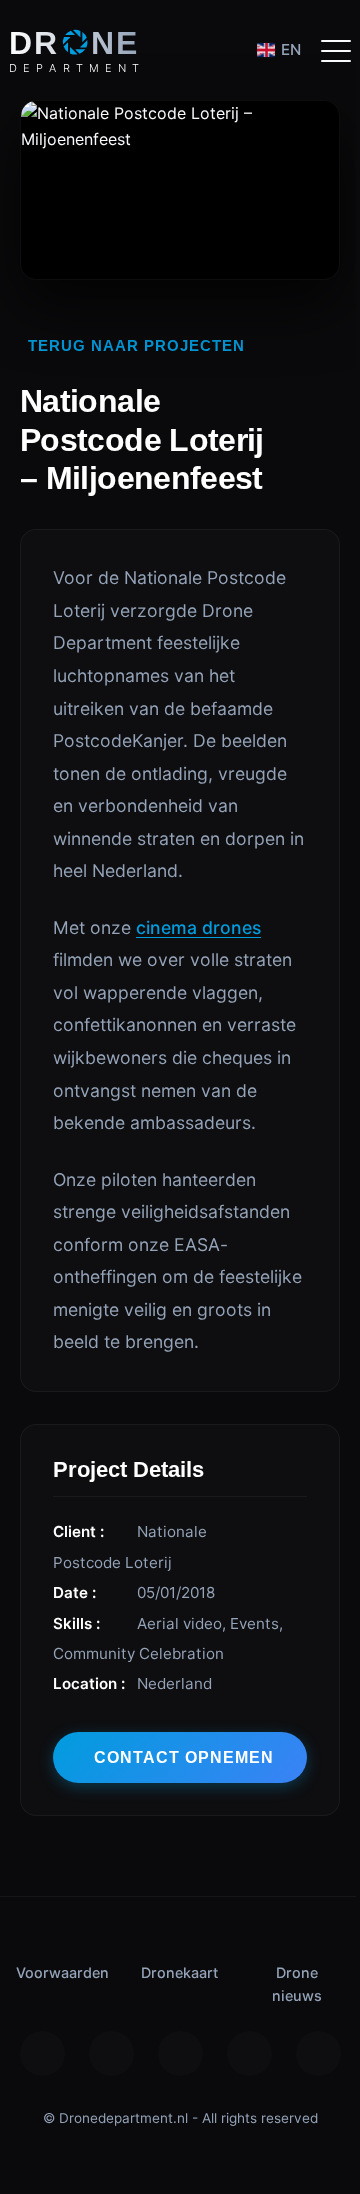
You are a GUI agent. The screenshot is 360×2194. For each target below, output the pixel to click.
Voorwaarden (62, 1972)
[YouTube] (249, 2053)
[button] (336, 50)
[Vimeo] (180, 2053)
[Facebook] (111, 2053)
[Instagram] (42, 2053)
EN (291, 49)
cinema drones (198, 927)
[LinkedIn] (318, 2053)
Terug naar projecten (136, 345)
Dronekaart (179, 1972)
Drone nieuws (297, 1984)
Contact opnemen (184, 1757)
